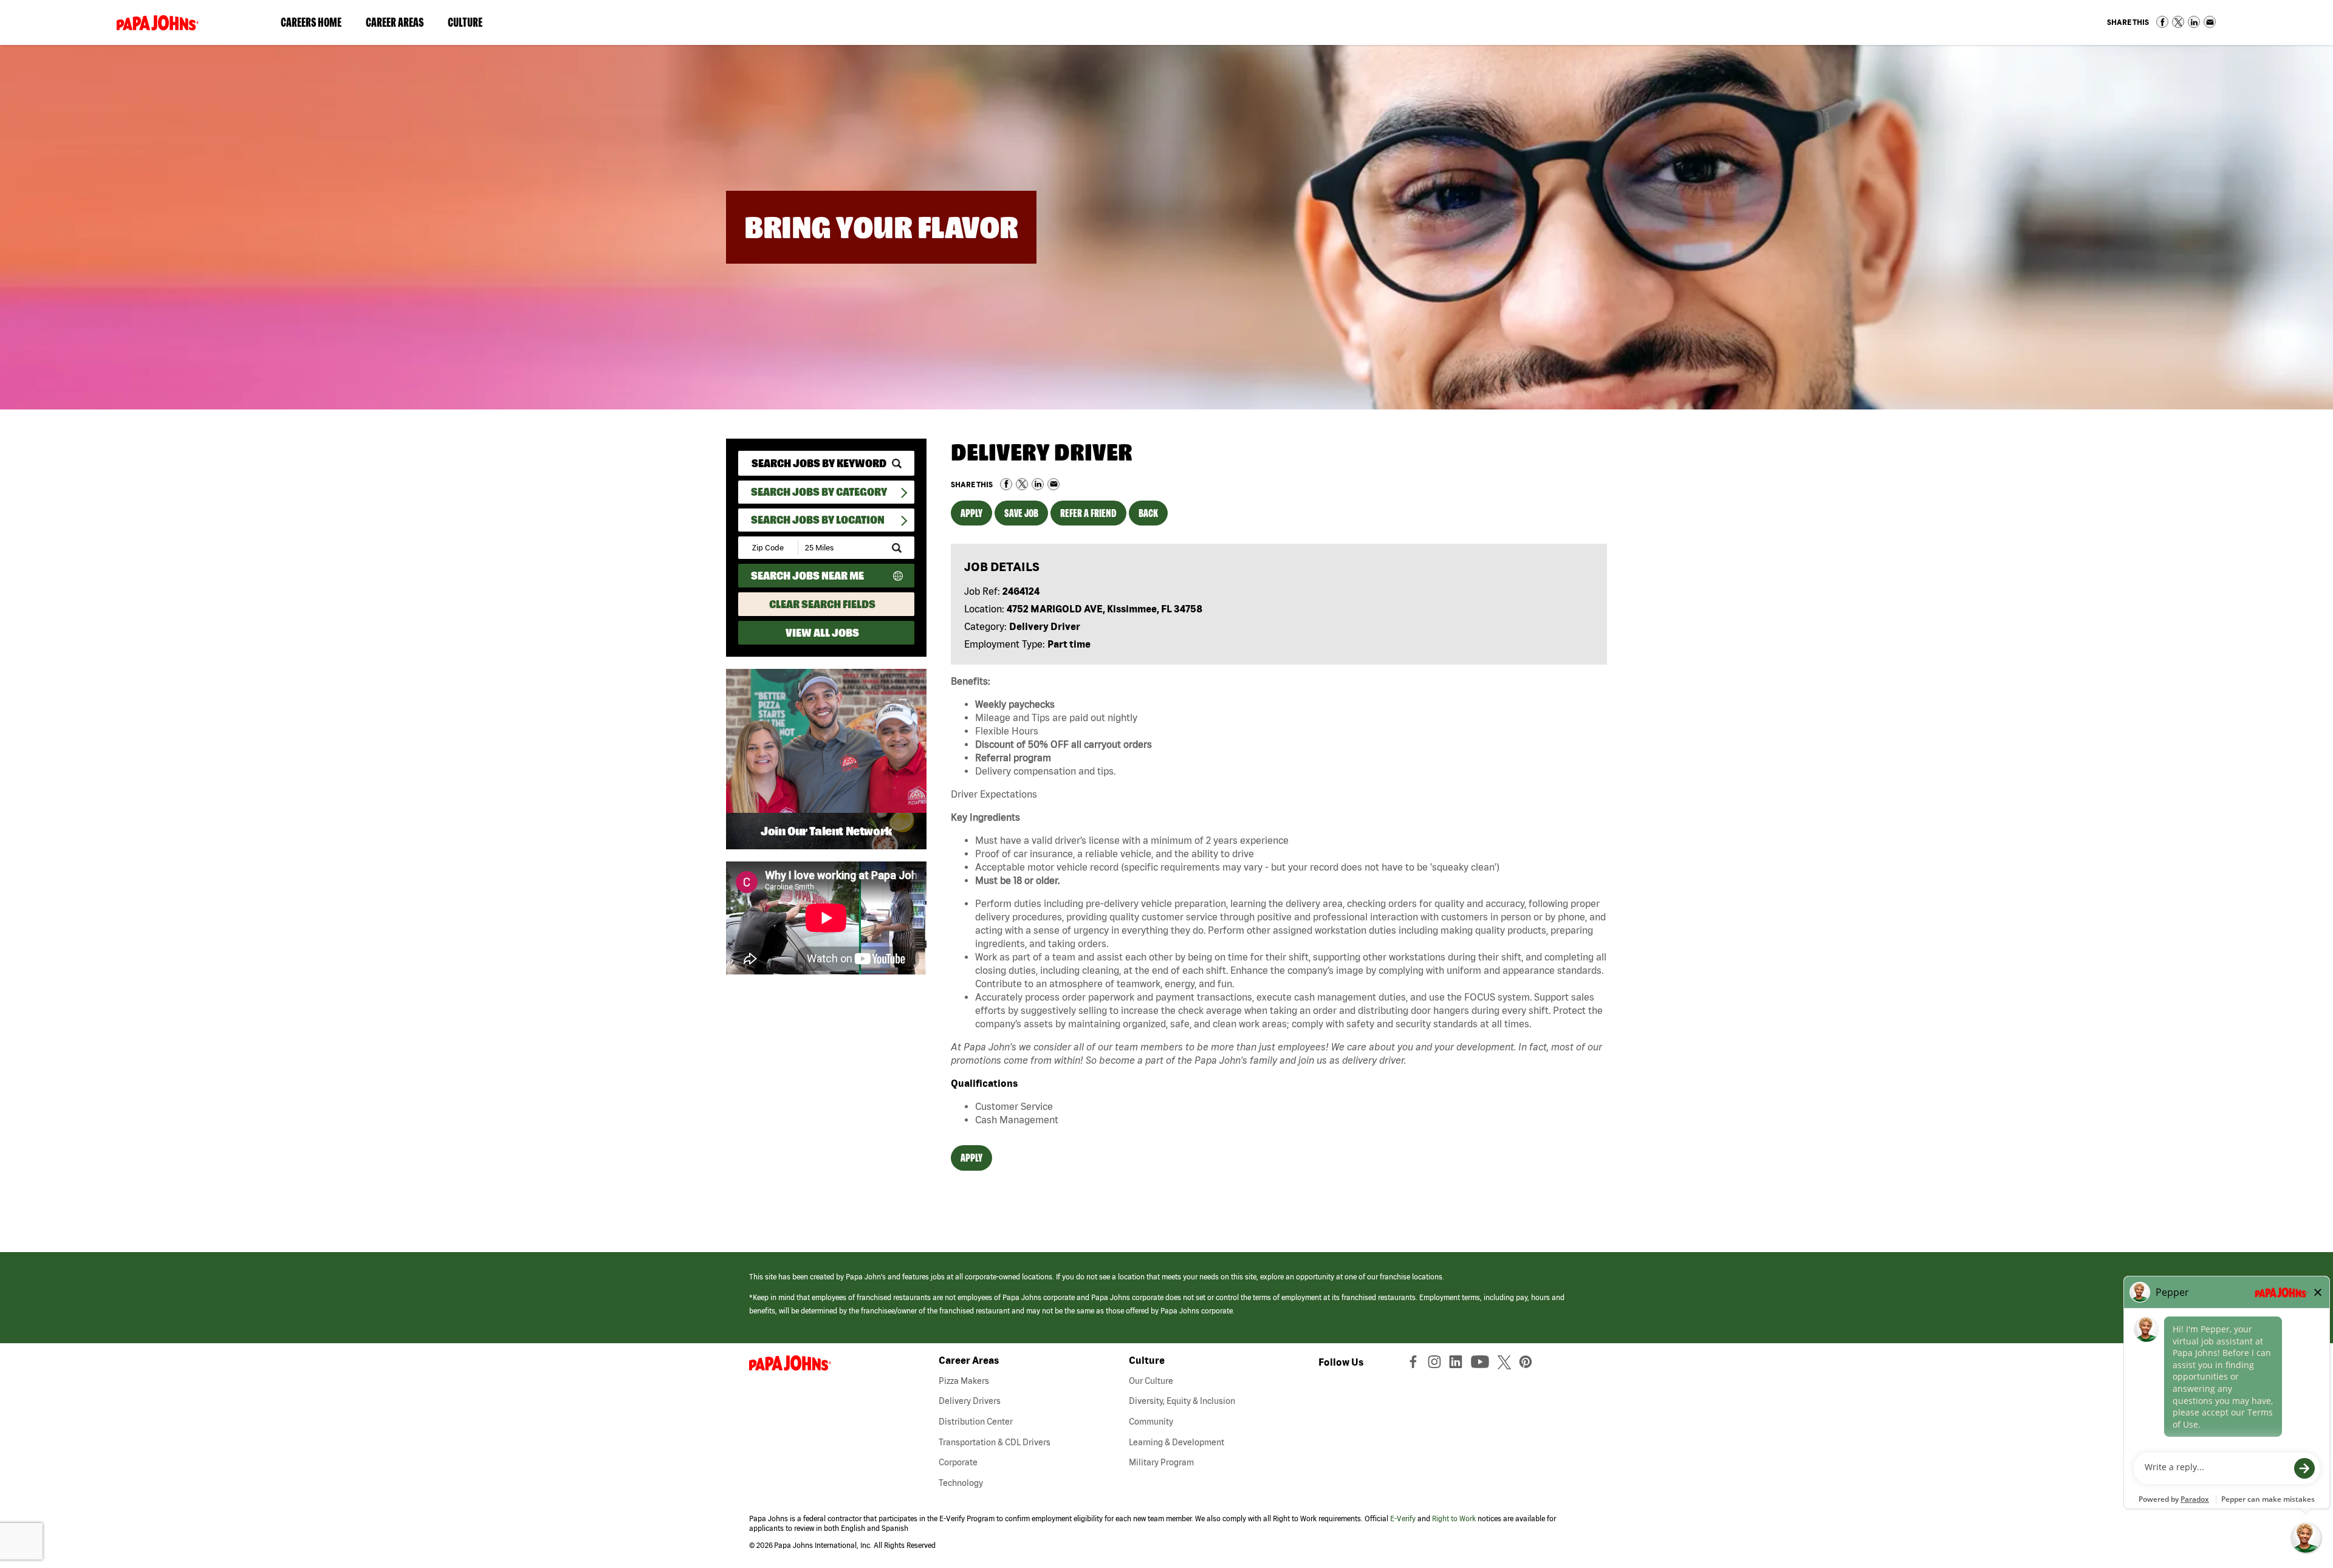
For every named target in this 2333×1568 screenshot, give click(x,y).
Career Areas (401, 25)
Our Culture (1151, 1381)
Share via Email (2210, 22)
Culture (471, 25)
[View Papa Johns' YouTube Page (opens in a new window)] (1483, 1364)
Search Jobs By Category (819, 492)
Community (1151, 1422)
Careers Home (311, 22)
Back (1148, 513)
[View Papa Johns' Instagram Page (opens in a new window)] (1436, 1364)
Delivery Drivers (970, 1401)
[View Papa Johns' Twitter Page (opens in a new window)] (1506, 1364)
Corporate (958, 1462)
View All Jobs (822, 633)
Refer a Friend (1088, 513)
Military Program (1161, 1462)
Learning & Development (1177, 1442)
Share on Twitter (2178, 22)
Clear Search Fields (822, 604)
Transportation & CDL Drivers (995, 1442)
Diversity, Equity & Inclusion (1182, 1401)
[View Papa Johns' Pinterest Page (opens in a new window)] (1529, 1364)
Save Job (1021, 513)
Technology (961, 1483)
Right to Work (1454, 1518)
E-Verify (1403, 1518)
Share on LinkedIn (2194, 22)
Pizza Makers (964, 1381)
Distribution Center (976, 1422)
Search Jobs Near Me (807, 576)
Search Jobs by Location (818, 520)
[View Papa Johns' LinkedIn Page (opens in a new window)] (1459, 1364)
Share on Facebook (2162, 22)
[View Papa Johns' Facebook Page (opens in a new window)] (1415, 1364)
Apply (971, 513)
